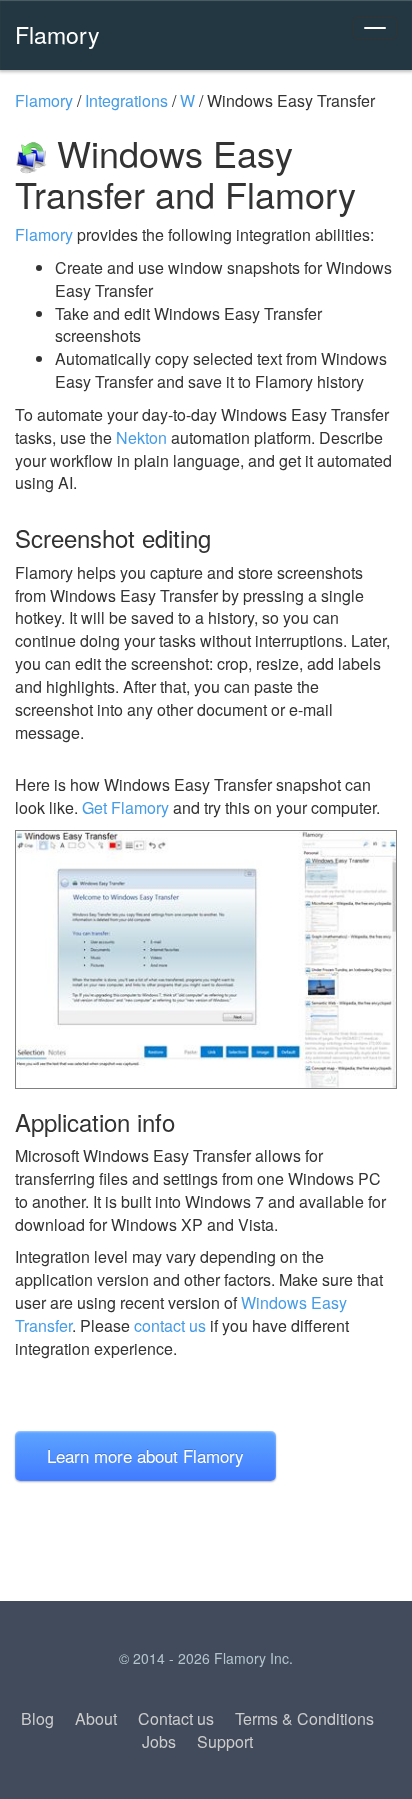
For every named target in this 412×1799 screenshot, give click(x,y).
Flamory (57, 34)
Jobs (159, 1741)
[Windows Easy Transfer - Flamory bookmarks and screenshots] (206, 959)
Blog (37, 1718)
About (96, 1718)
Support (225, 1741)
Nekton (141, 437)
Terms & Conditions (304, 1718)
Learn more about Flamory (145, 1455)
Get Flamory (125, 807)
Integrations (126, 100)
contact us (170, 1325)
